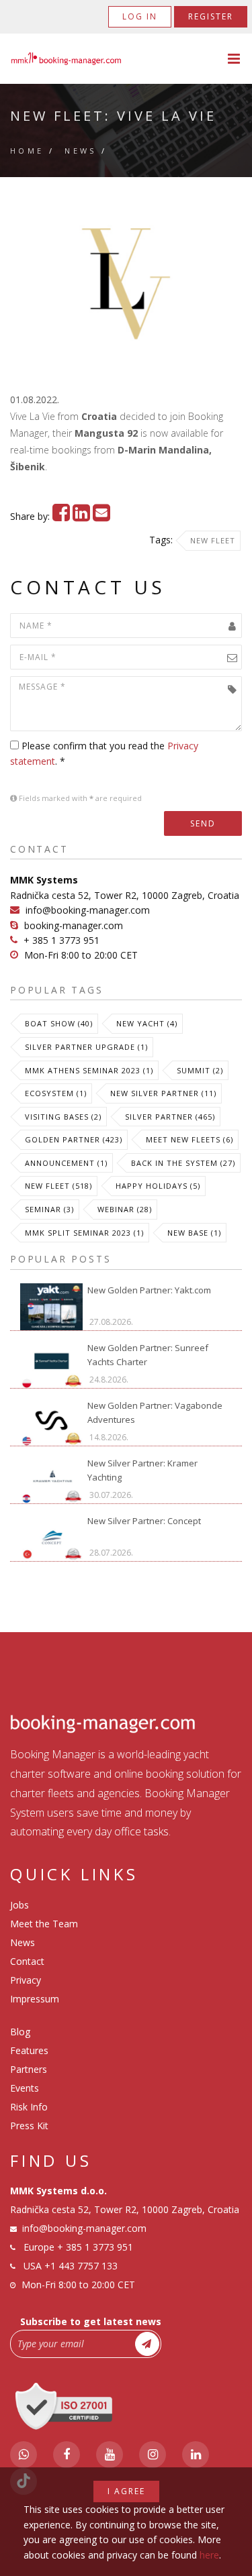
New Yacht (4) (147, 1023)
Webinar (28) (125, 1209)
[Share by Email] (101, 516)
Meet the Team (44, 1924)
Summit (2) (200, 1070)
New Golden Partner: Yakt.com (149, 1290)
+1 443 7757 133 (81, 2266)
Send (203, 823)
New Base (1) (194, 1233)
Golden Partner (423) (74, 1139)
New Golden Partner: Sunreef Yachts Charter (148, 1355)
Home (27, 151)
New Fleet (213, 540)
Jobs (19, 1905)
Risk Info (29, 2107)
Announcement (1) (66, 1163)
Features (29, 2050)
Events (25, 2088)
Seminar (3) (49, 1209)
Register (211, 16)
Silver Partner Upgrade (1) (86, 1047)
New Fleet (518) (58, 1186)
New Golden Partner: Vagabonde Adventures (155, 1412)
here (209, 2555)
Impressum (35, 1999)
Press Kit (29, 2126)
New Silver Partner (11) (163, 1093)
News (81, 151)
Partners (29, 2069)
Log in (140, 16)
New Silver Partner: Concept (144, 1521)
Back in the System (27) (183, 1163)
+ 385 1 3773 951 (61, 940)
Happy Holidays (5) (158, 1186)
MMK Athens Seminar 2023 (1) (89, 1070)
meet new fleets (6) (190, 1139)
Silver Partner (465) (170, 1117)
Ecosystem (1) (56, 1093)
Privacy (26, 1980)
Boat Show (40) (59, 1023)
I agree (126, 2491)
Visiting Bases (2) (63, 1117)
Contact (27, 1961)
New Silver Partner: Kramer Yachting (142, 1470)
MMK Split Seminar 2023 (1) (84, 1233)
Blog (20, 2032)
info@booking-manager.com (88, 910)
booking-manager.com (74, 925)
